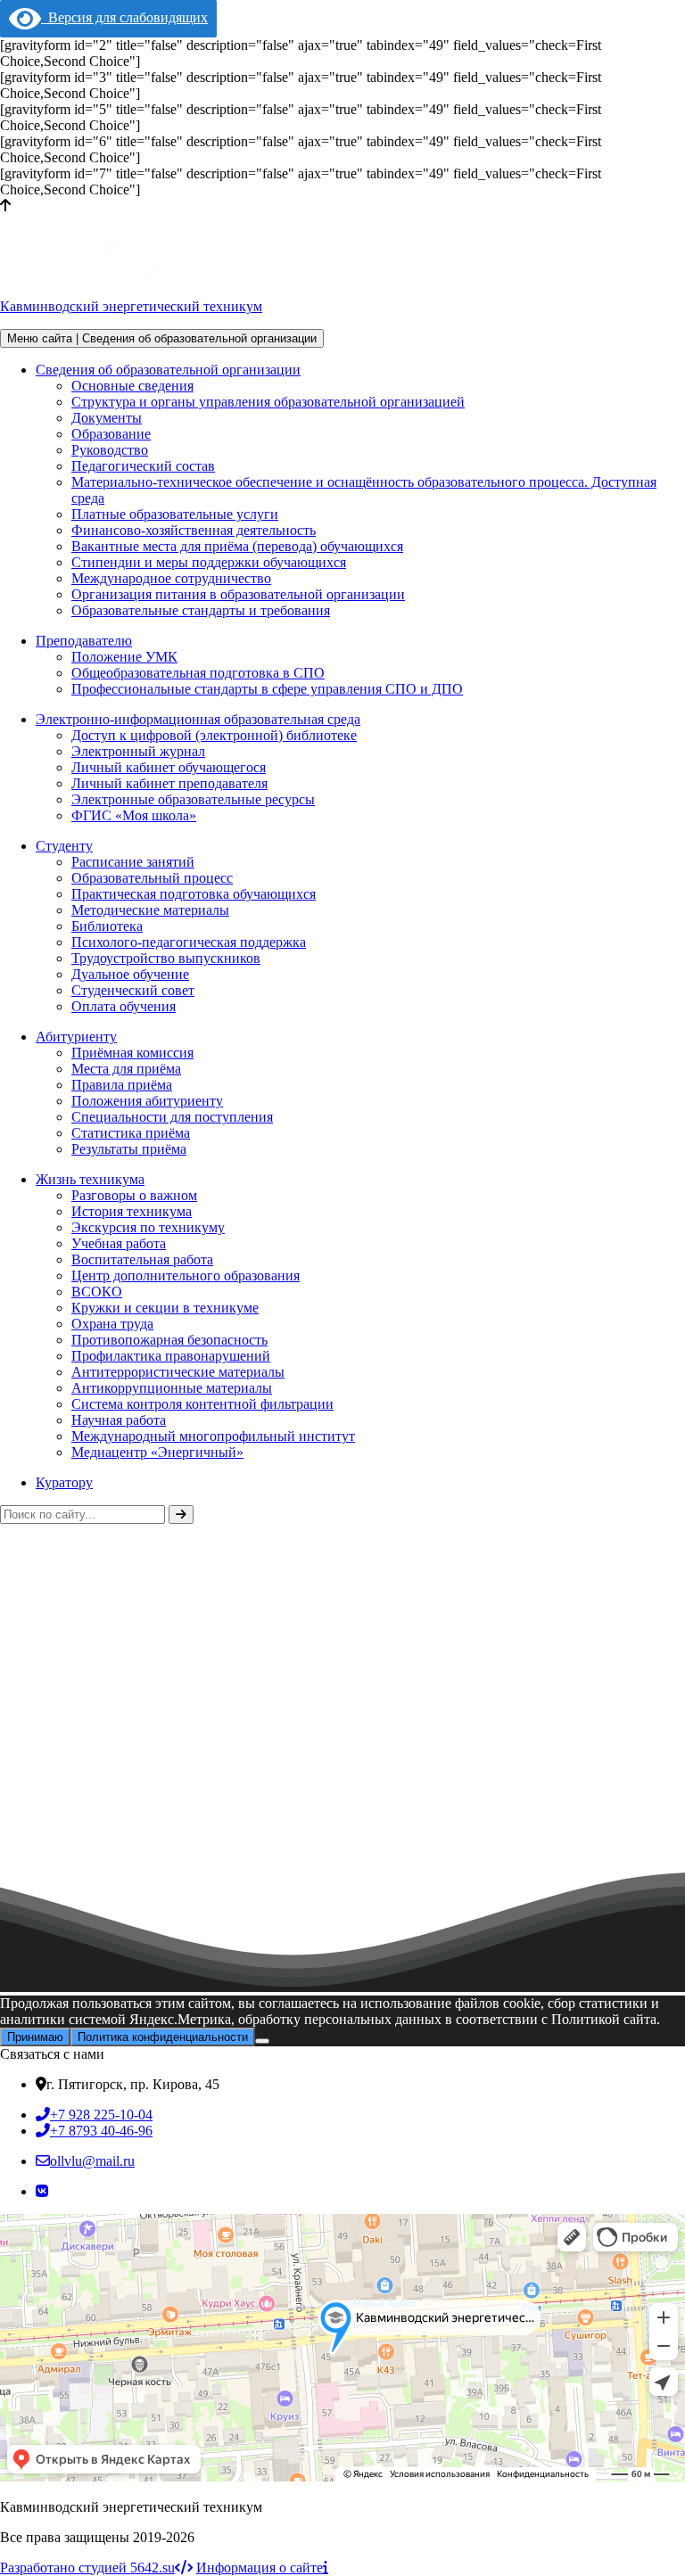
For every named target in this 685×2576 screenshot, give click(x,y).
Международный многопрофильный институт (213, 1436)
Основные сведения (132, 386)
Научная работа (119, 1420)
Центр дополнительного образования (186, 1276)
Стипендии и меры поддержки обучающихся (209, 562)
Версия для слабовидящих (124, 17)
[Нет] (262, 2041)
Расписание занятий (133, 862)
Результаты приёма (129, 1149)
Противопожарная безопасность (169, 1340)
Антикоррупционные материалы (172, 1388)
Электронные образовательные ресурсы (193, 799)
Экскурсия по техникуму (148, 1227)
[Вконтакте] (42, 2191)
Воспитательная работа (142, 1259)
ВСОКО (97, 1292)
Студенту (64, 846)
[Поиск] (181, 1514)
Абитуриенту (76, 1037)
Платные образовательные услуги (175, 514)
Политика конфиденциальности (163, 2037)
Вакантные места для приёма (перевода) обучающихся (237, 546)
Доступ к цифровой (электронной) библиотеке (214, 735)
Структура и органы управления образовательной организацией (268, 402)
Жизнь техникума (90, 1179)
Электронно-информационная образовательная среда (198, 719)
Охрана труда (112, 1324)
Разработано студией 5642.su (87, 2568)
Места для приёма (126, 1069)
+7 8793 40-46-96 (101, 2131)
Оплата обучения (124, 1006)
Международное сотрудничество (171, 578)
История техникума (132, 1211)
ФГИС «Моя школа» (134, 815)
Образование (111, 434)
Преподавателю (84, 641)
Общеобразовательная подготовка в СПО (198, 673)
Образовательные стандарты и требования (201, 610)
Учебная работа (119, 1243)
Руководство (110, 450)
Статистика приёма (131, 1133)
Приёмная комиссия (132, 1053)
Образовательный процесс (152, 878)
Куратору (64, 1482)
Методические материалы (150, 910)
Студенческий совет (133, 990)
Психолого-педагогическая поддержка (189, 942)
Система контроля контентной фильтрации (202, 1404)
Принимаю (35, 2037)
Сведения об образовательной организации (168, 370)
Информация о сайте (260, 2568)
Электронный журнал (138, 751)
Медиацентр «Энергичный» (157, 1452)
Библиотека (107, 926)
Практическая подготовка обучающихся (194, 894)
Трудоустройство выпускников (166, 958)
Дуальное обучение (130, 974)
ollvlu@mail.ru (92, 2161)
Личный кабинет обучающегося (169, 767)
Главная (24, 1752)
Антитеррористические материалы (178, 1372)
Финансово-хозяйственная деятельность (194, 530)
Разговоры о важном (134, 1195)
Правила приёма (122, 1085)
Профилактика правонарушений (171, 1356)
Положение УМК (124, 657)
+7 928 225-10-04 (101, 2115)
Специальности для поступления (172, 1117)
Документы (107, 418)
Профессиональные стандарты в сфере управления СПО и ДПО (267, 689)
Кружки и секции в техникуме (165, 1308)
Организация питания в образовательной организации (238, 594)
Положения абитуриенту (147, 1101)
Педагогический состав (143, 466)
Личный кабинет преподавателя (169, 783)
